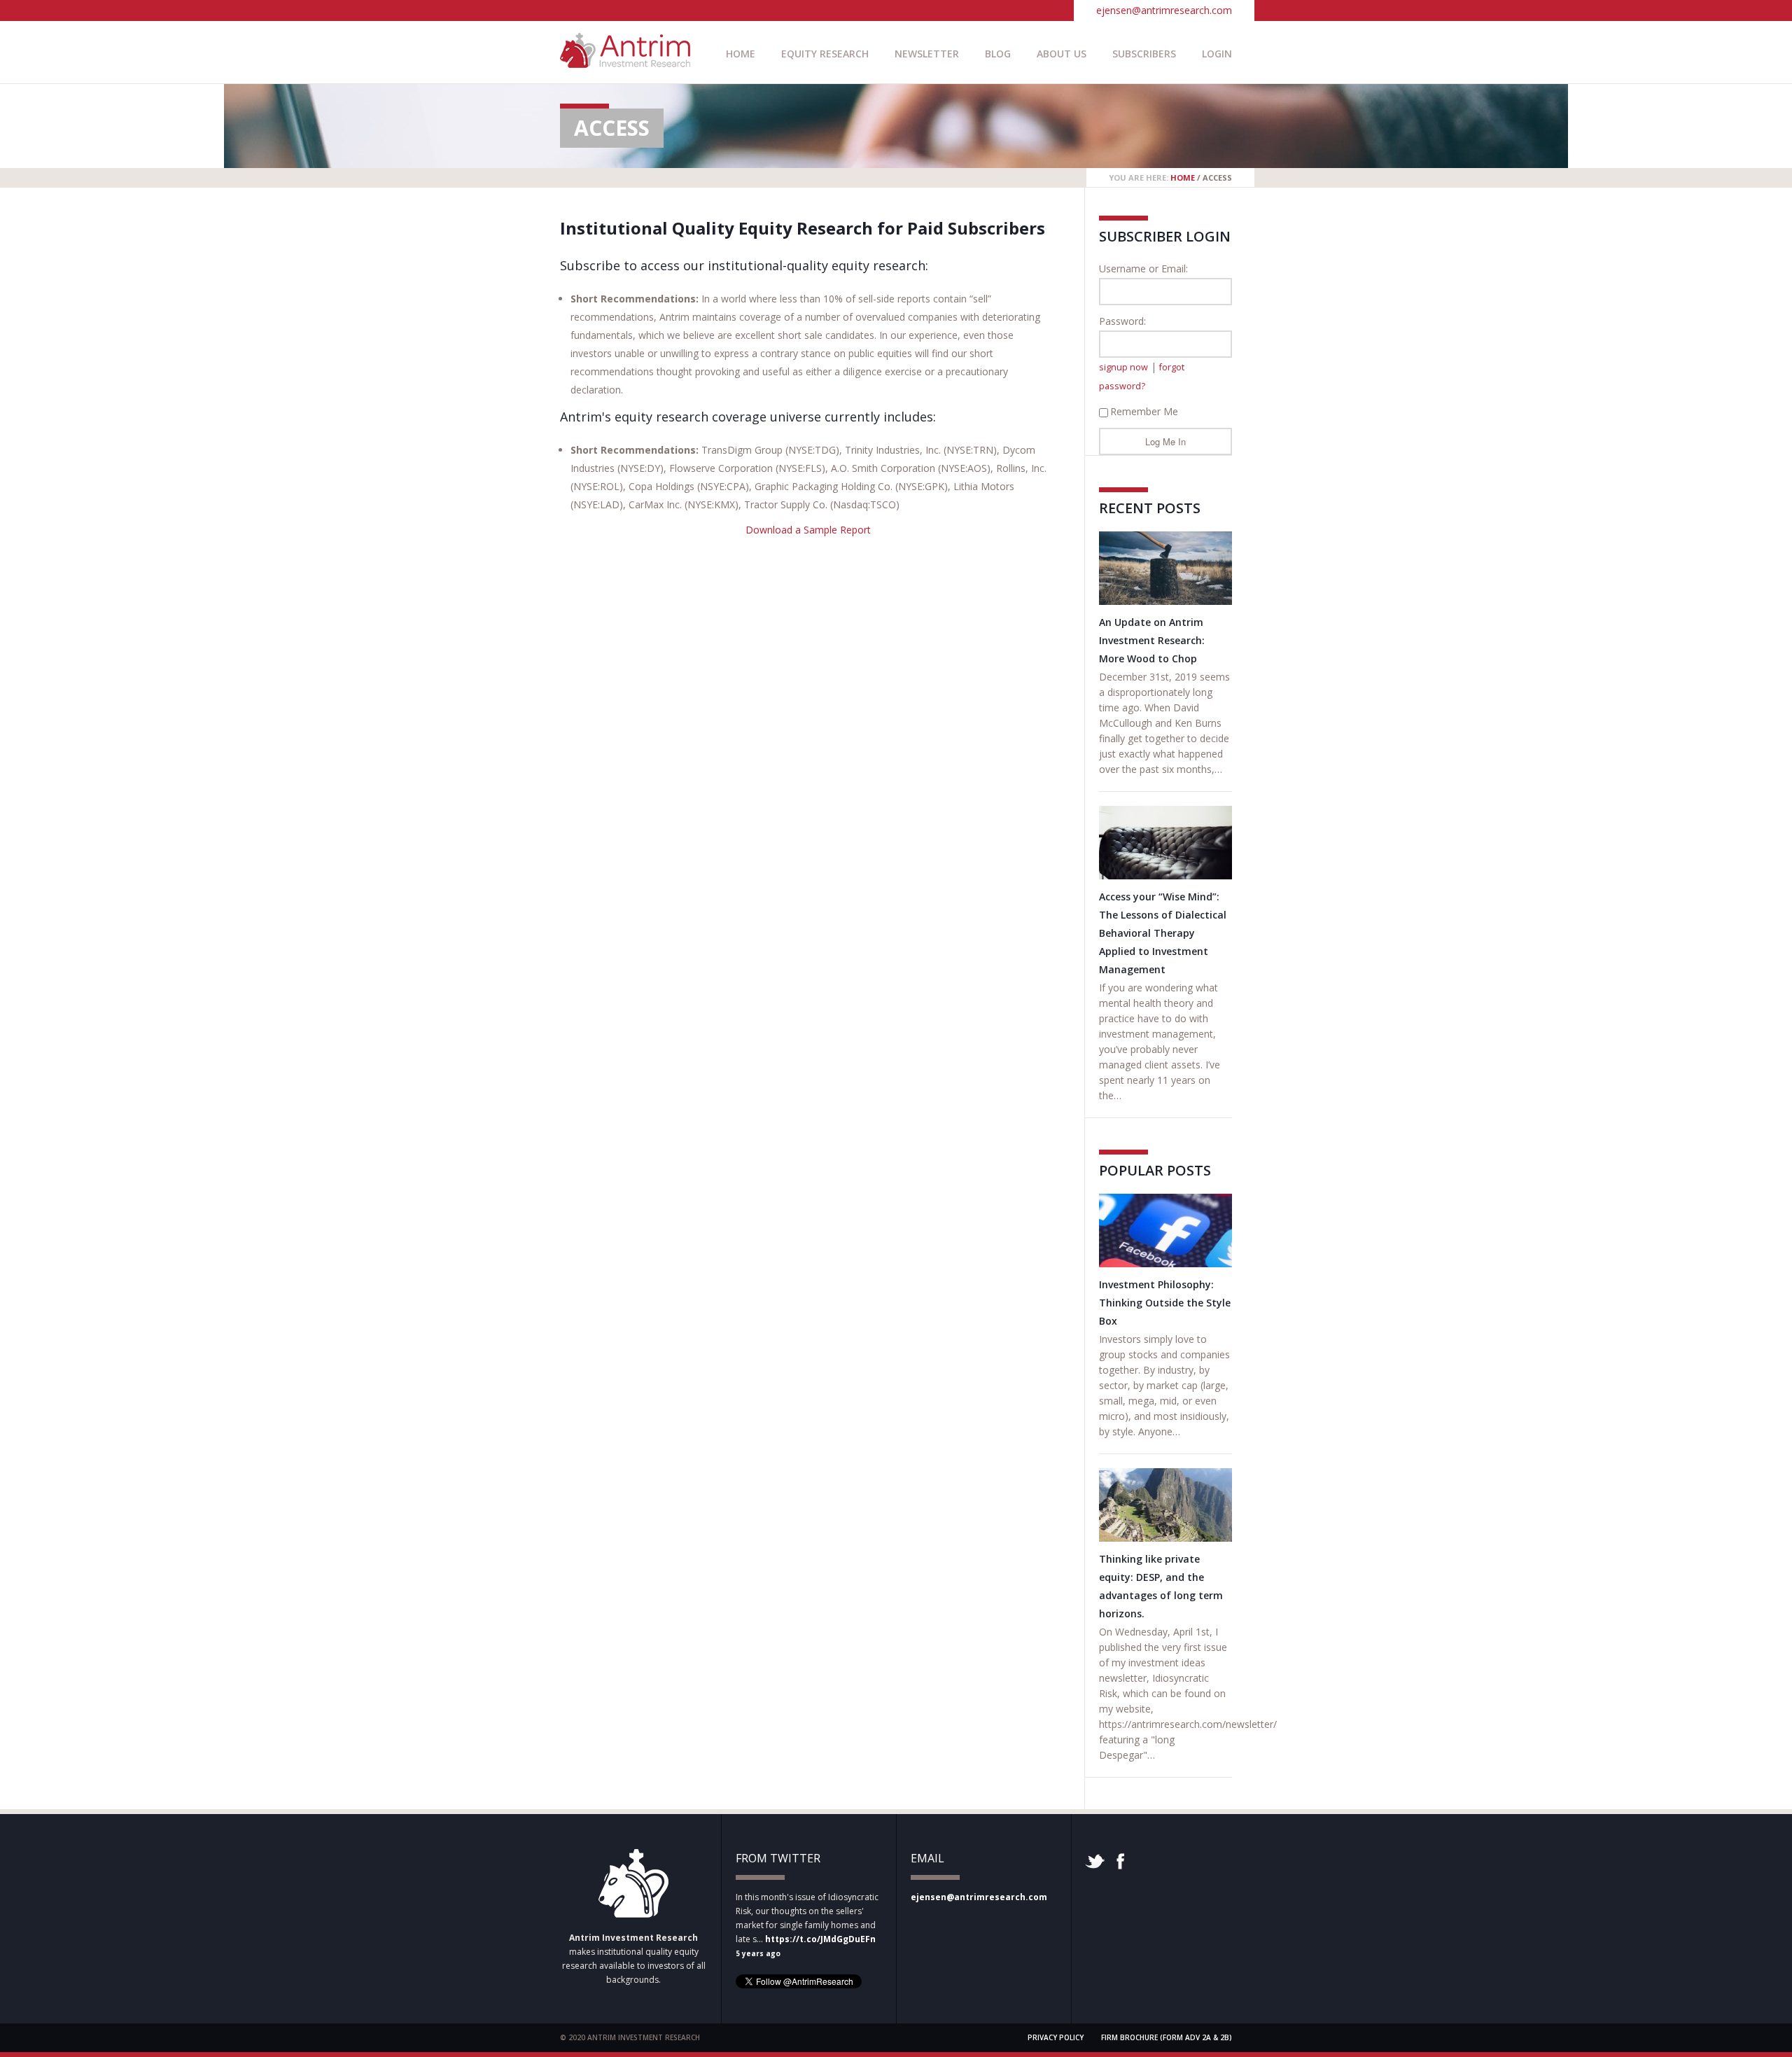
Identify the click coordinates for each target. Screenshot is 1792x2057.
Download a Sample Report (808, 530)
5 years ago (758, 1953)
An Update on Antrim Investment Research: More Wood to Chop (1152, 640)
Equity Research (825, 54)
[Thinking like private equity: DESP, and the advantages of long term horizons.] (1165, 1505)
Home (741, 54)
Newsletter (927, 54)
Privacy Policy (1056, 2037)
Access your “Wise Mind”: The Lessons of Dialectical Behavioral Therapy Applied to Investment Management (1163, 933)
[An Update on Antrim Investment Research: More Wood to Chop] (1165, 568)
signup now (1123, 367)
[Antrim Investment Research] (625, 61)
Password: (1122, 321)
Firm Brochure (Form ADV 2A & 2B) (1167, 2037)
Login (1217, 54)
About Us (1062, 54)
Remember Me (1144, 411)
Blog (998, 54)
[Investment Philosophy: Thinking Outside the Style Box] (1165, 1230)
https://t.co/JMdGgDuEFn (820, 1939)
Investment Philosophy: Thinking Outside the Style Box (1165, 1303)
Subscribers (1144, 54)
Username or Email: (1143, 269)
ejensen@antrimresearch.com (1164, 10)
